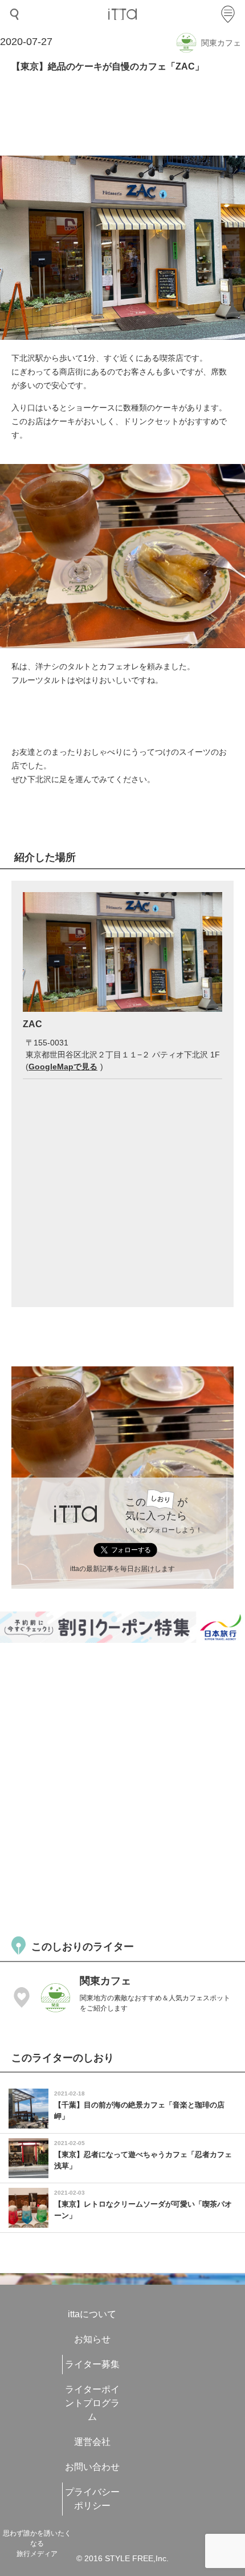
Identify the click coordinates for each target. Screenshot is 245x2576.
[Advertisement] (122, 1788)
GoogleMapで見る (63, 1067)
